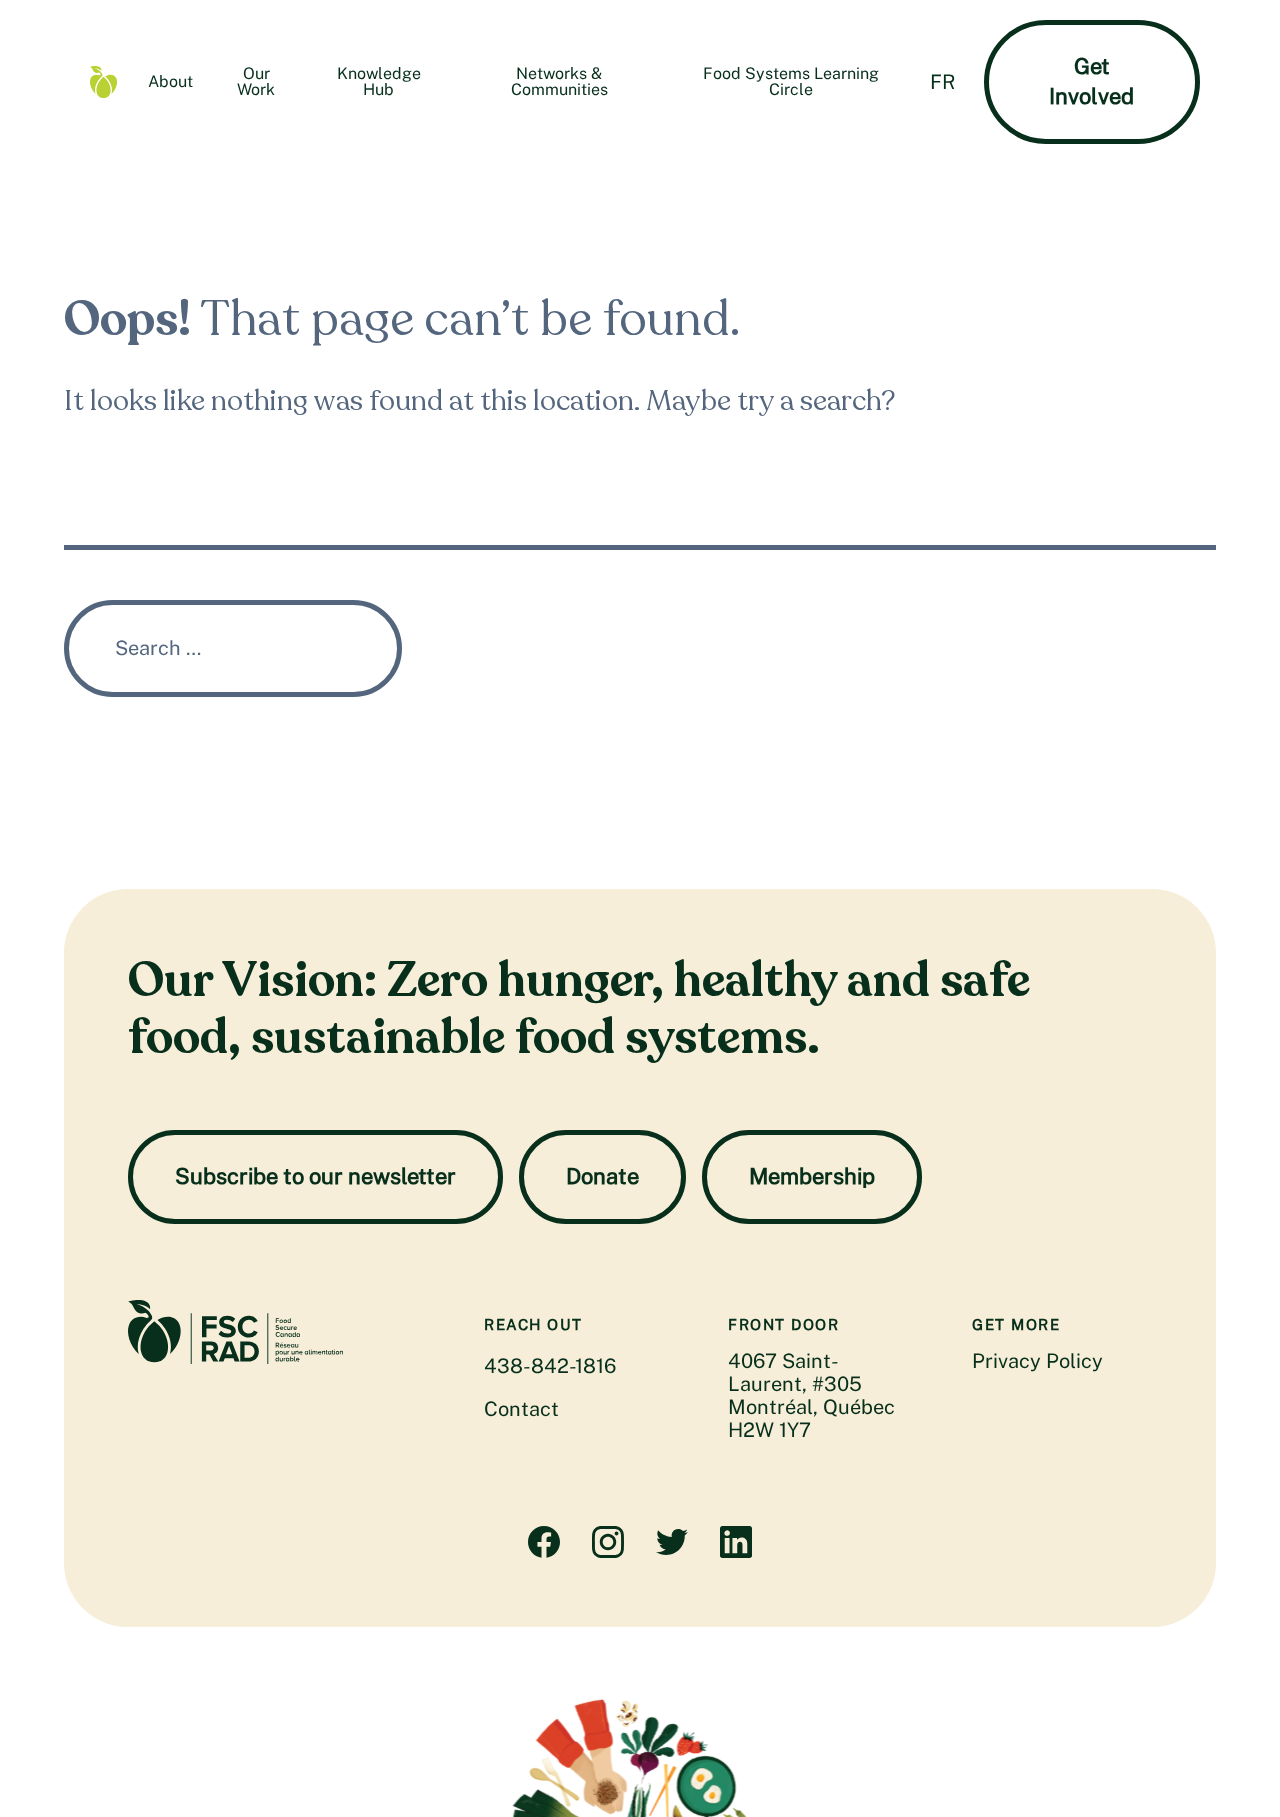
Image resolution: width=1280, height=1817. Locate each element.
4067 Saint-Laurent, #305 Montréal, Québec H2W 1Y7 (811, 1395)
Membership (812, 1176)
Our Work (256, 81)
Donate (602, 1176)
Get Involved (1091, 81)
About (170, 81)
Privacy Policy (1037, 1361)
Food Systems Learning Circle (791, 81)
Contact (521, 1409)
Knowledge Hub (379, 81)
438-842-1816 (550, 1366)
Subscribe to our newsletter (315, 1176)
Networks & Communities (559, 81)
